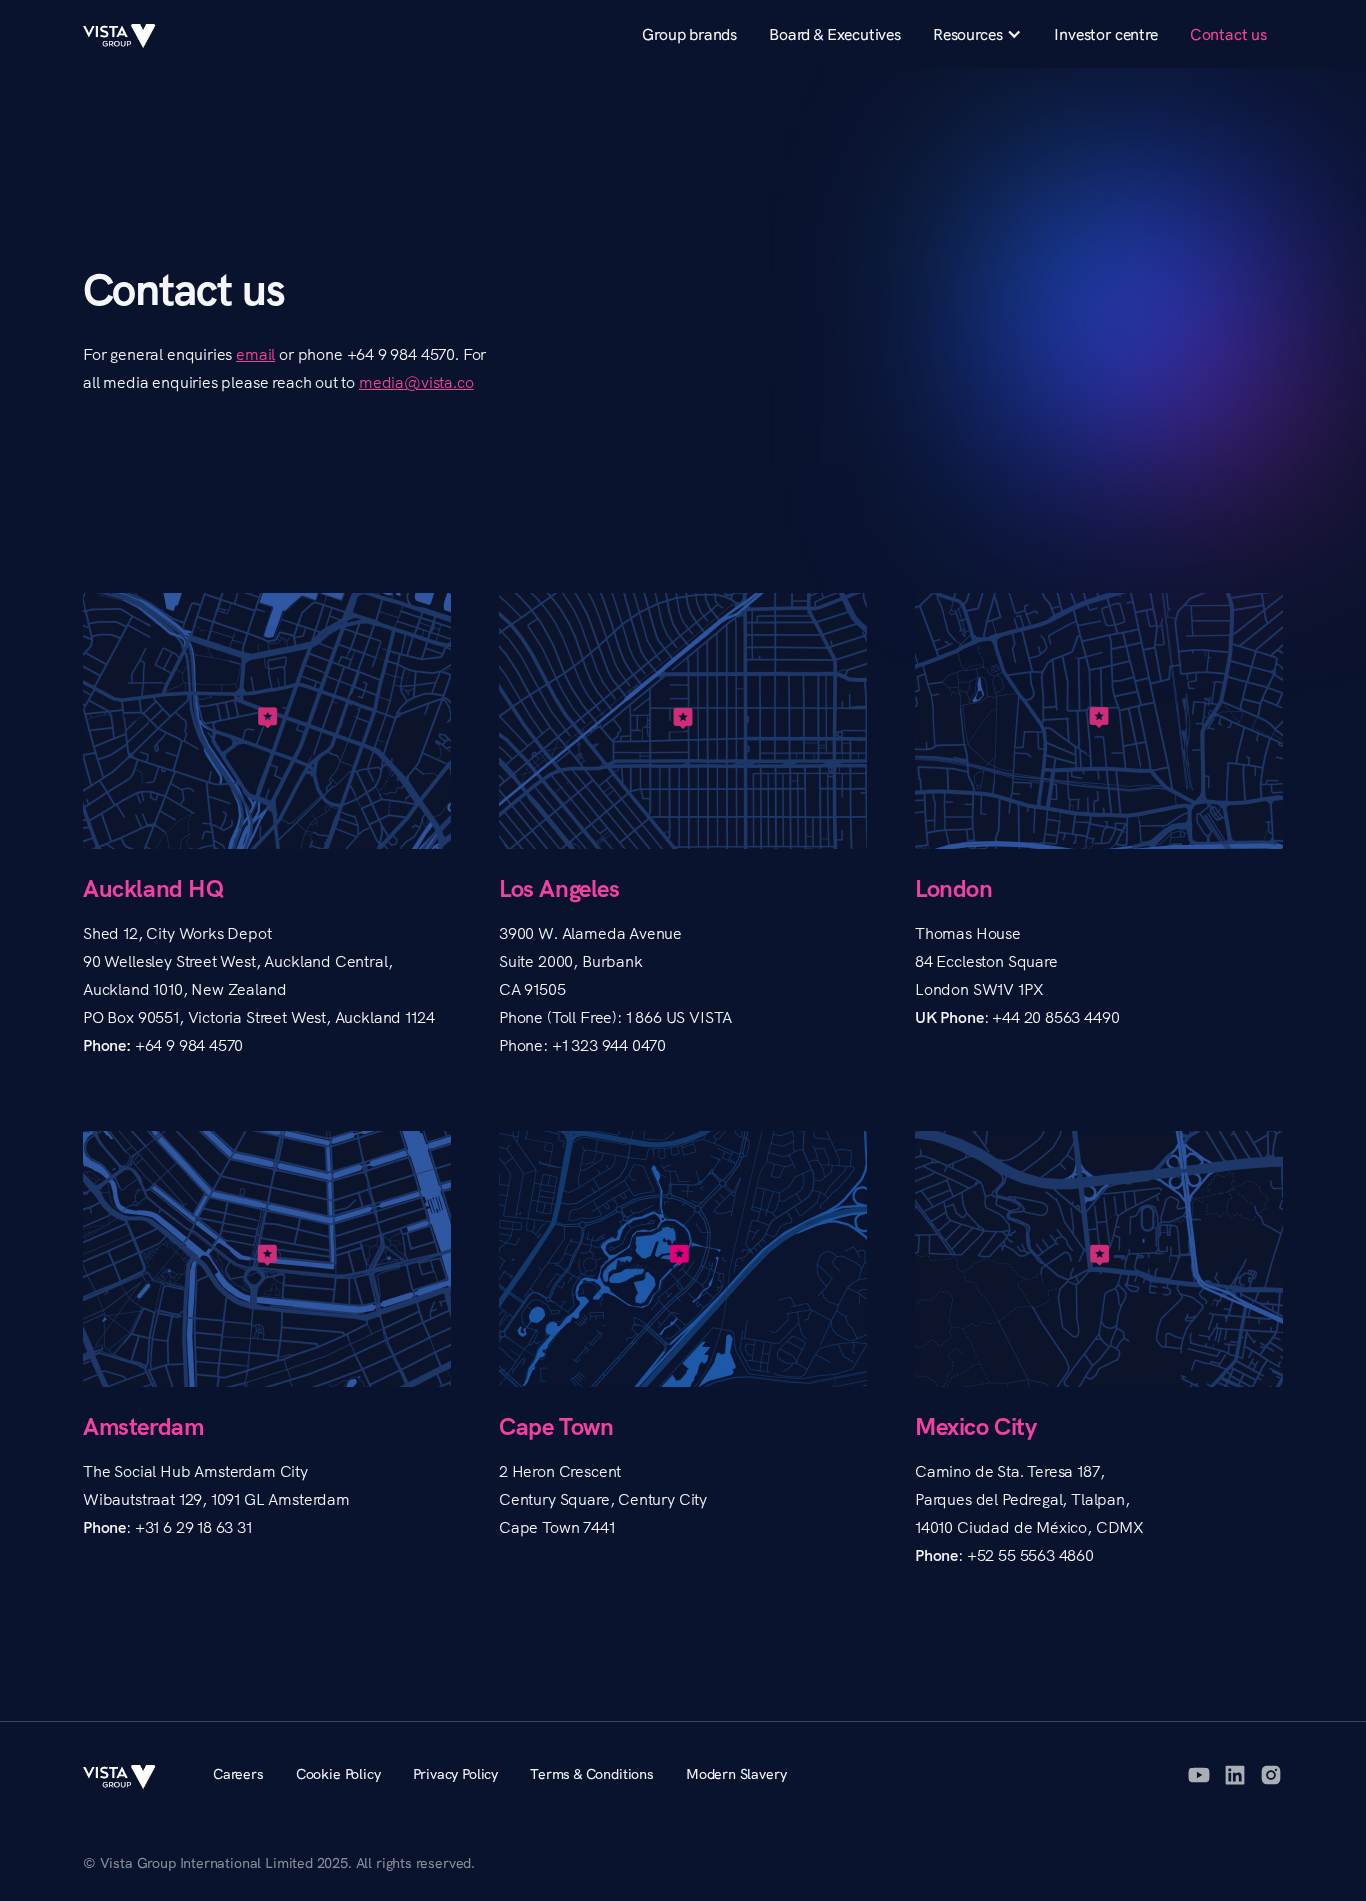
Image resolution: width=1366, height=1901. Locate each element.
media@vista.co (416, 382)
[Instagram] (1271, 1775)
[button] (977, 34)
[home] (128, 34)
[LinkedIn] (1235, 1775)
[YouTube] (1199, 1775)
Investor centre (1105, 34)
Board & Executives (835, 34)
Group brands (689, 34)
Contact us (1228, 34)
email (255, 354)
